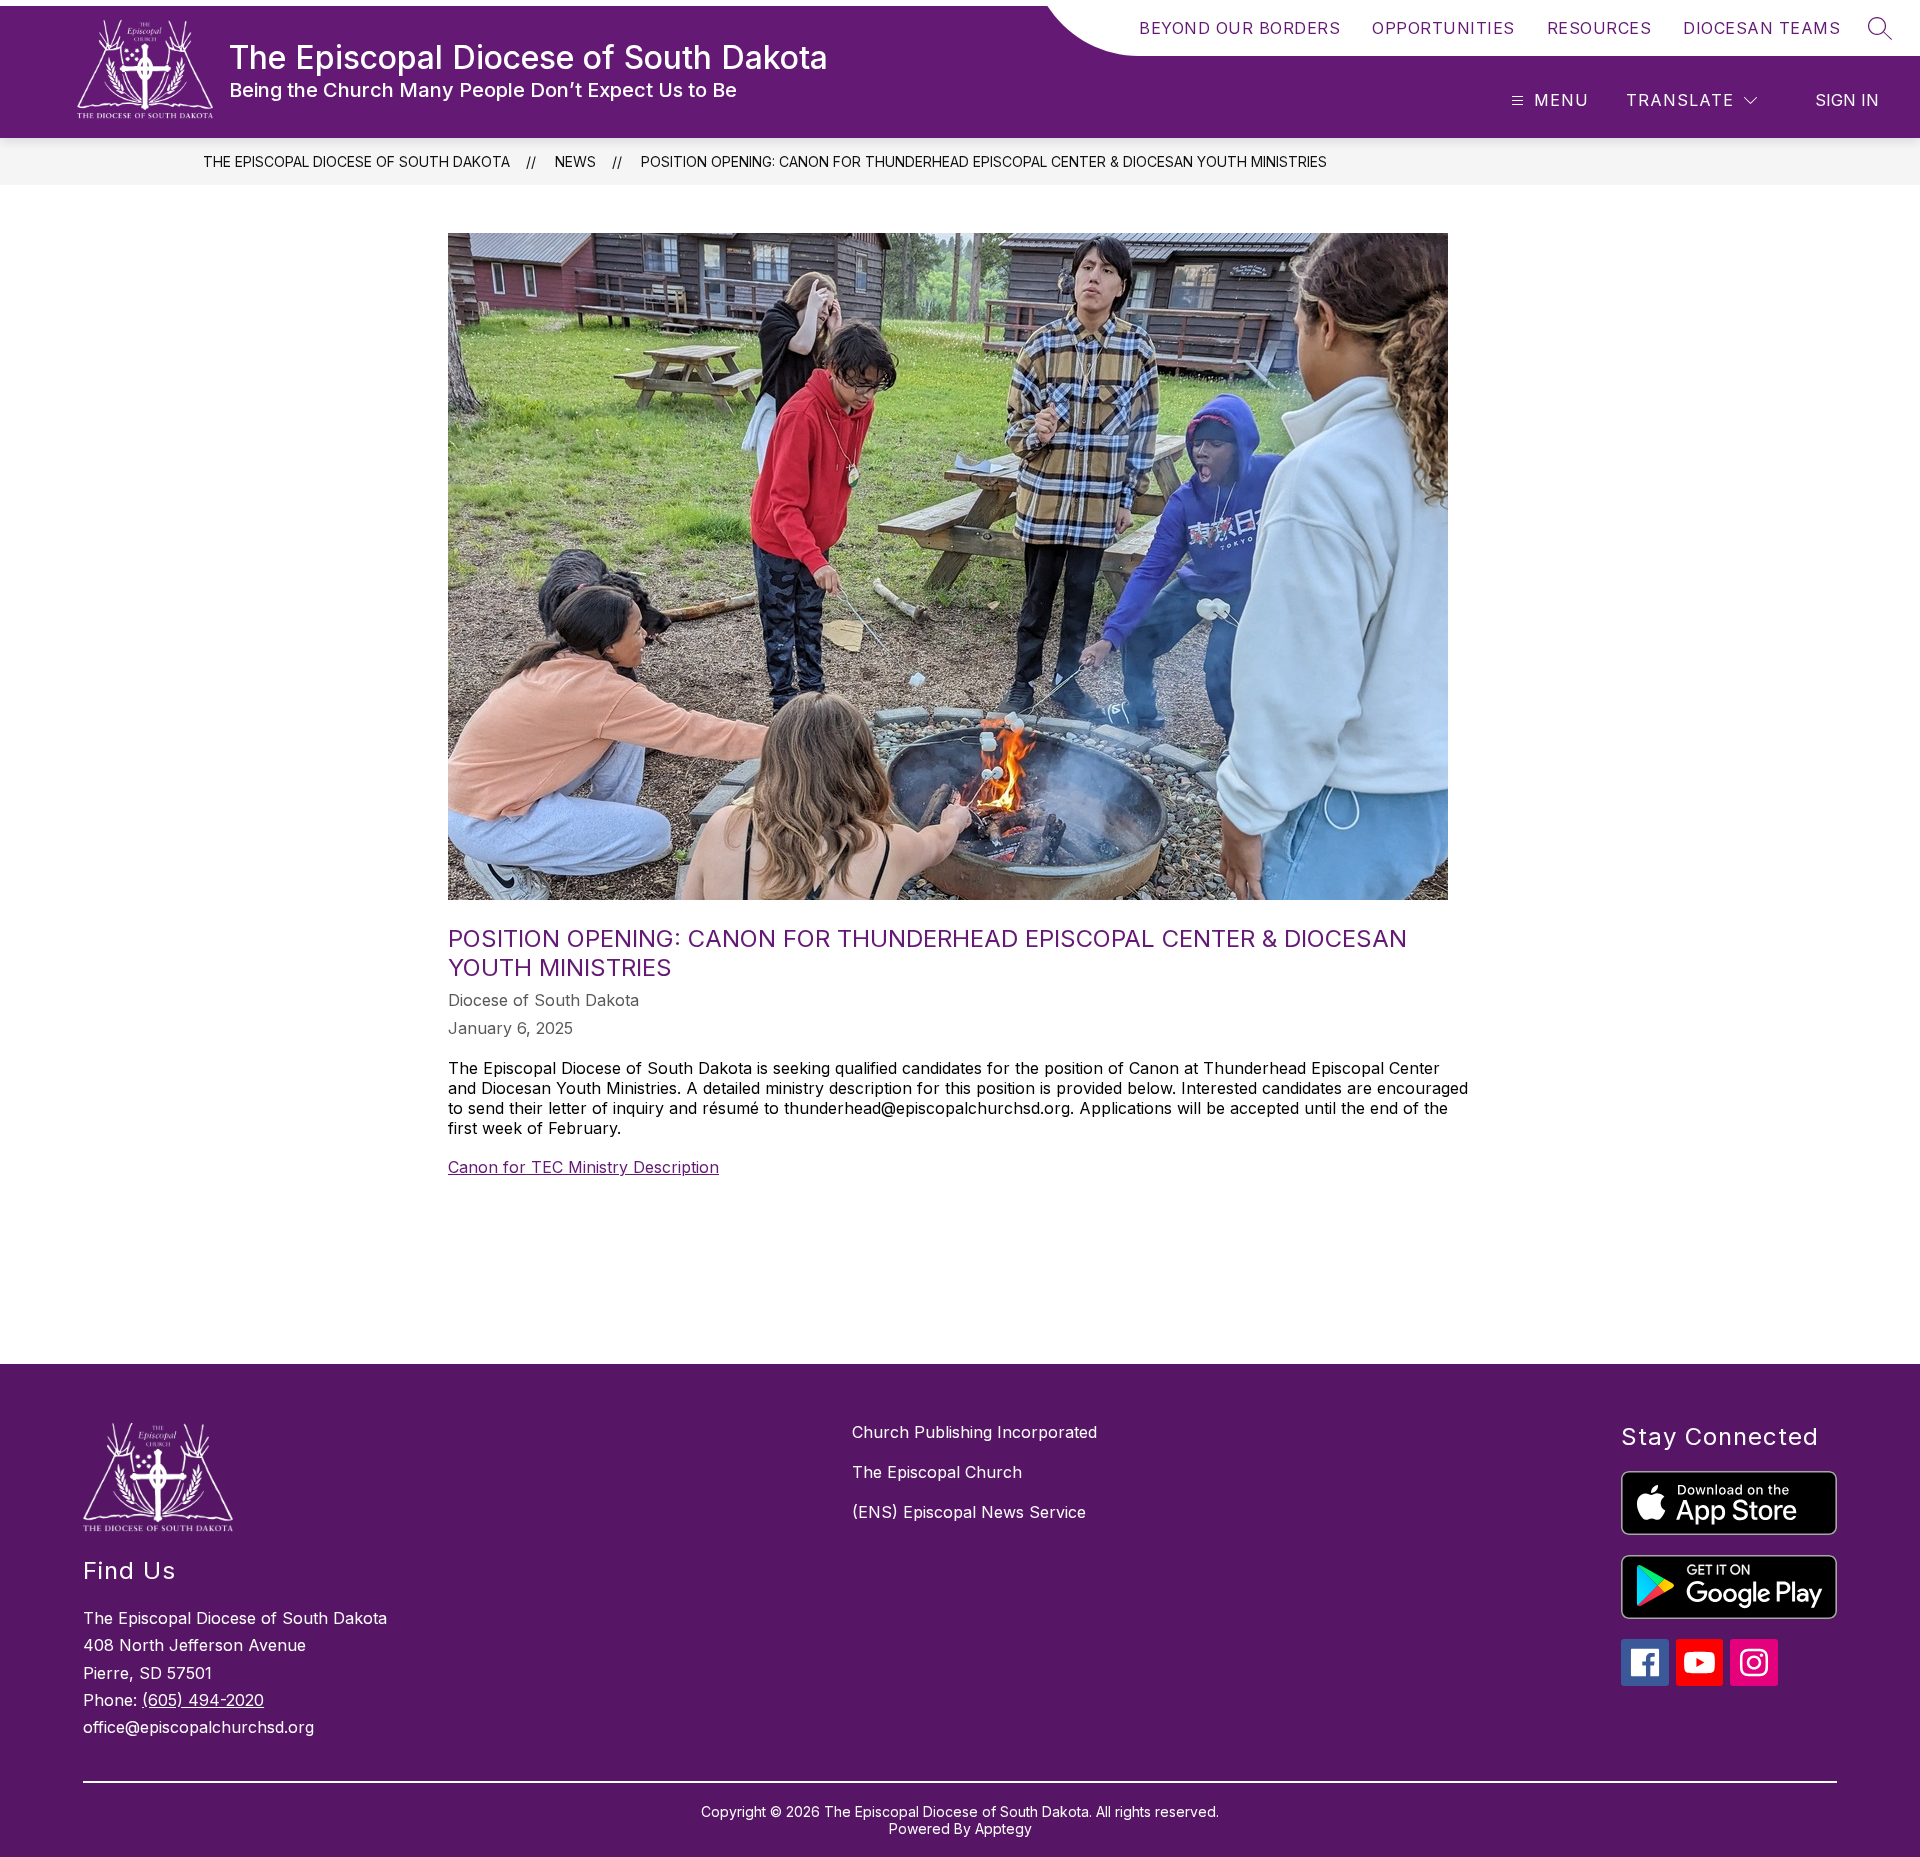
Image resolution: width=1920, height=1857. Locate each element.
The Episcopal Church (937, 1472)
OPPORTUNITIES (1443, 28)
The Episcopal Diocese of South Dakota (356, 161)
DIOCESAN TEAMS (1761, 28)
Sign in (1847, 100)
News (575, 161)
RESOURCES (1599, 28)
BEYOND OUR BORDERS (1239, 28)
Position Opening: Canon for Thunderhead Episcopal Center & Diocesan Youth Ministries (984, 161)
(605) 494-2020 (203, 1700)
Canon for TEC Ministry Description (583, 1167)
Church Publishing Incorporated (974, 1432)
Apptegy (1003, 1828)
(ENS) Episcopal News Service (969, 1512)
